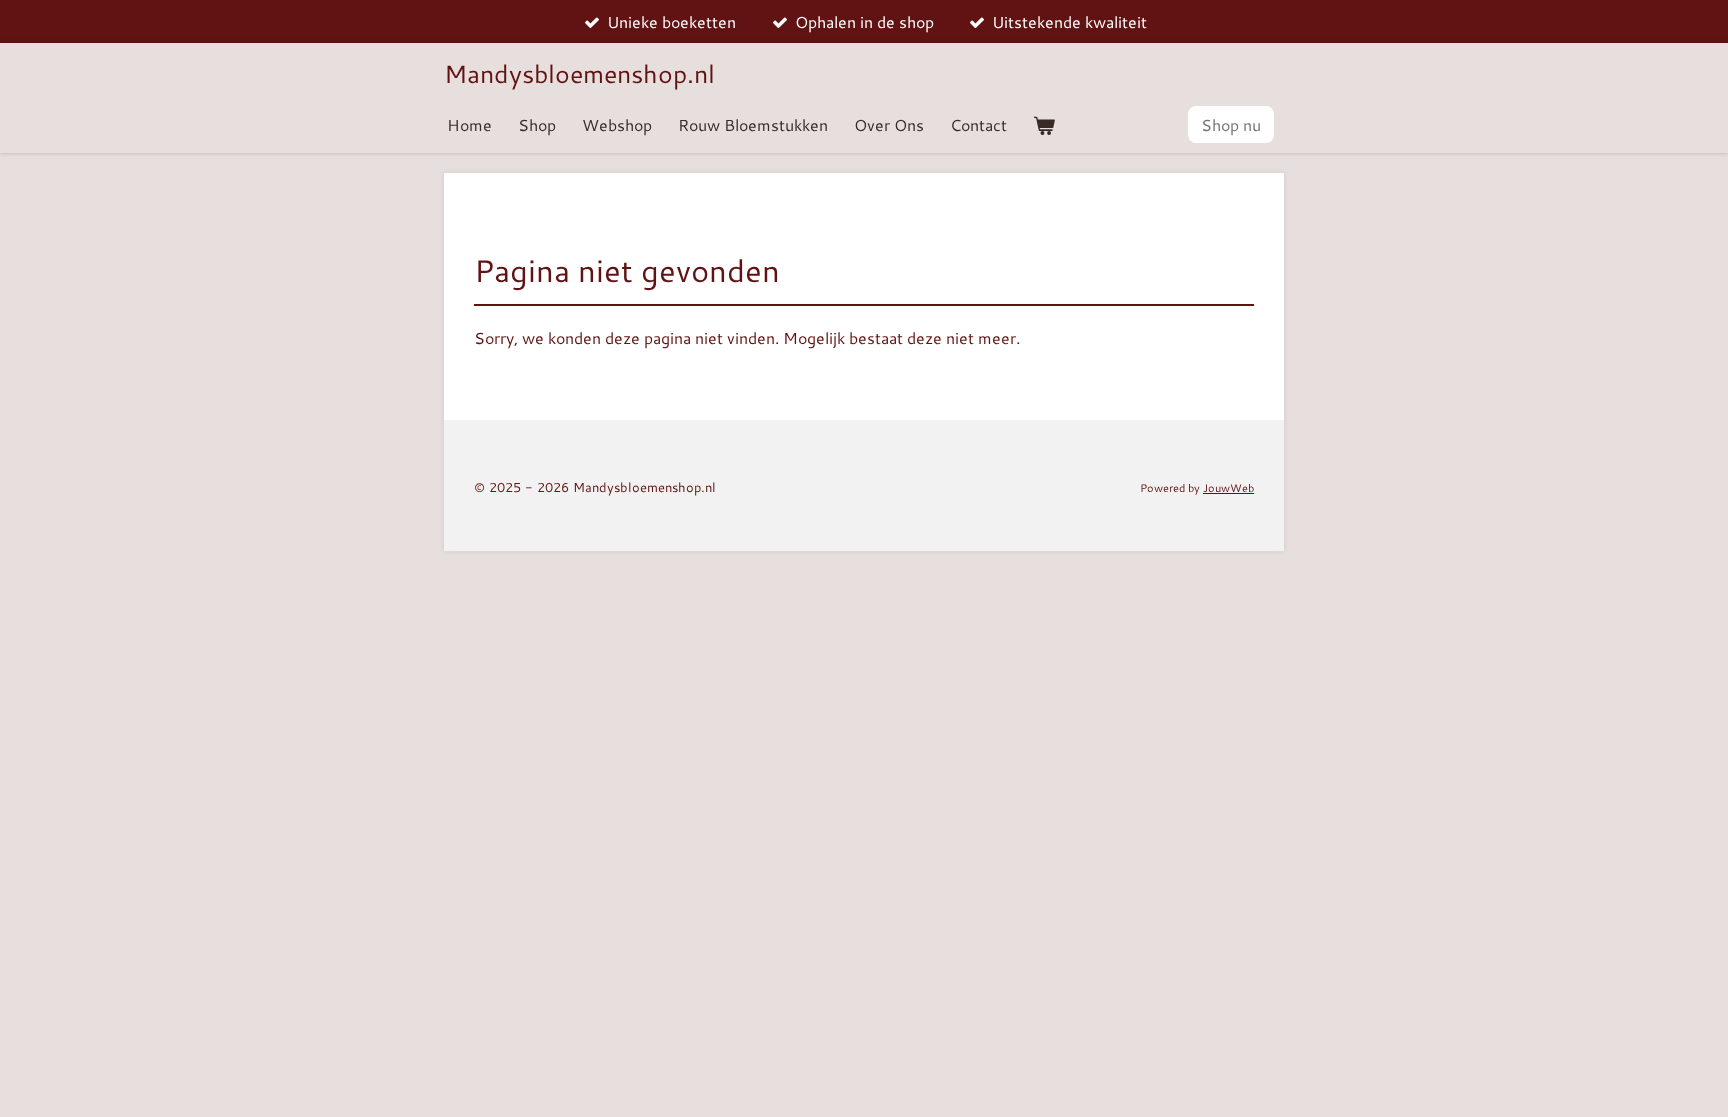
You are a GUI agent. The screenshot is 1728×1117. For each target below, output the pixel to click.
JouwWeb (1228, 487)
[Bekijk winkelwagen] (1044, 124)
